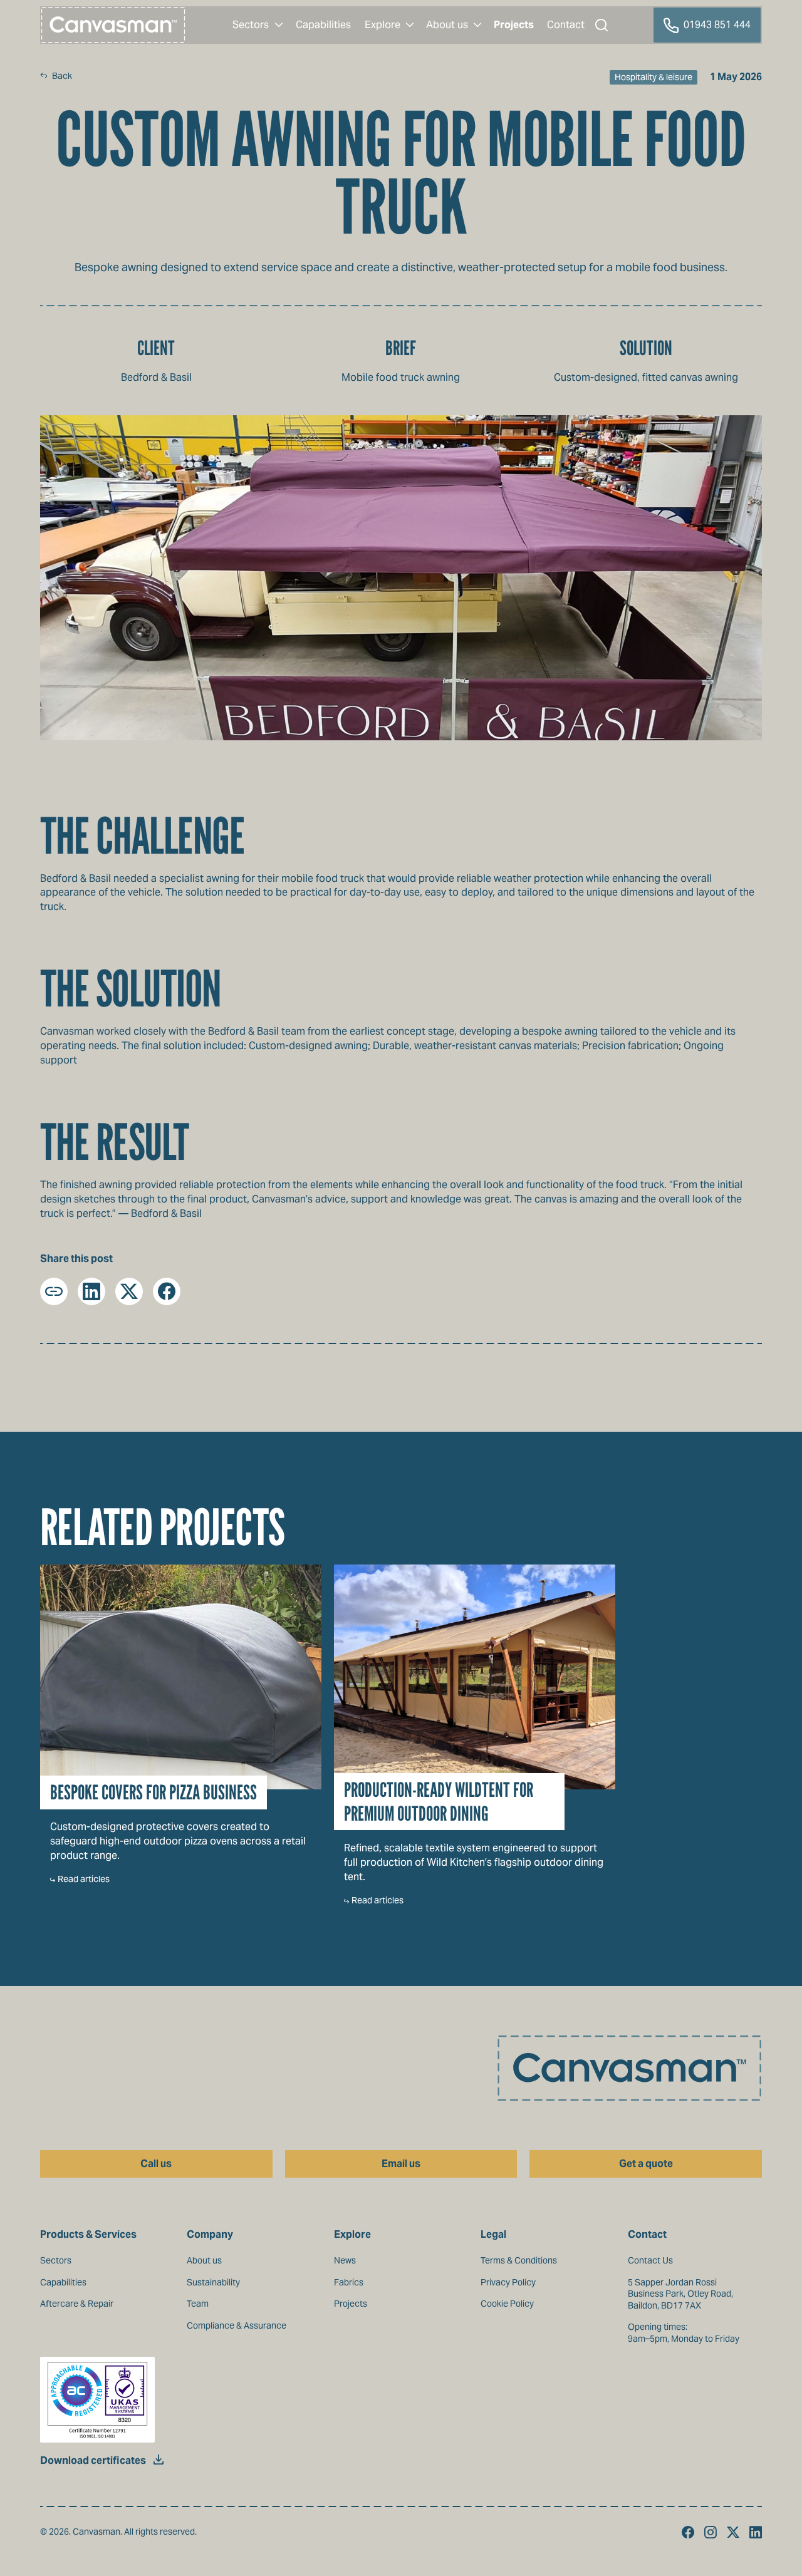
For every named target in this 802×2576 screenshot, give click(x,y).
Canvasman (113, 25)
